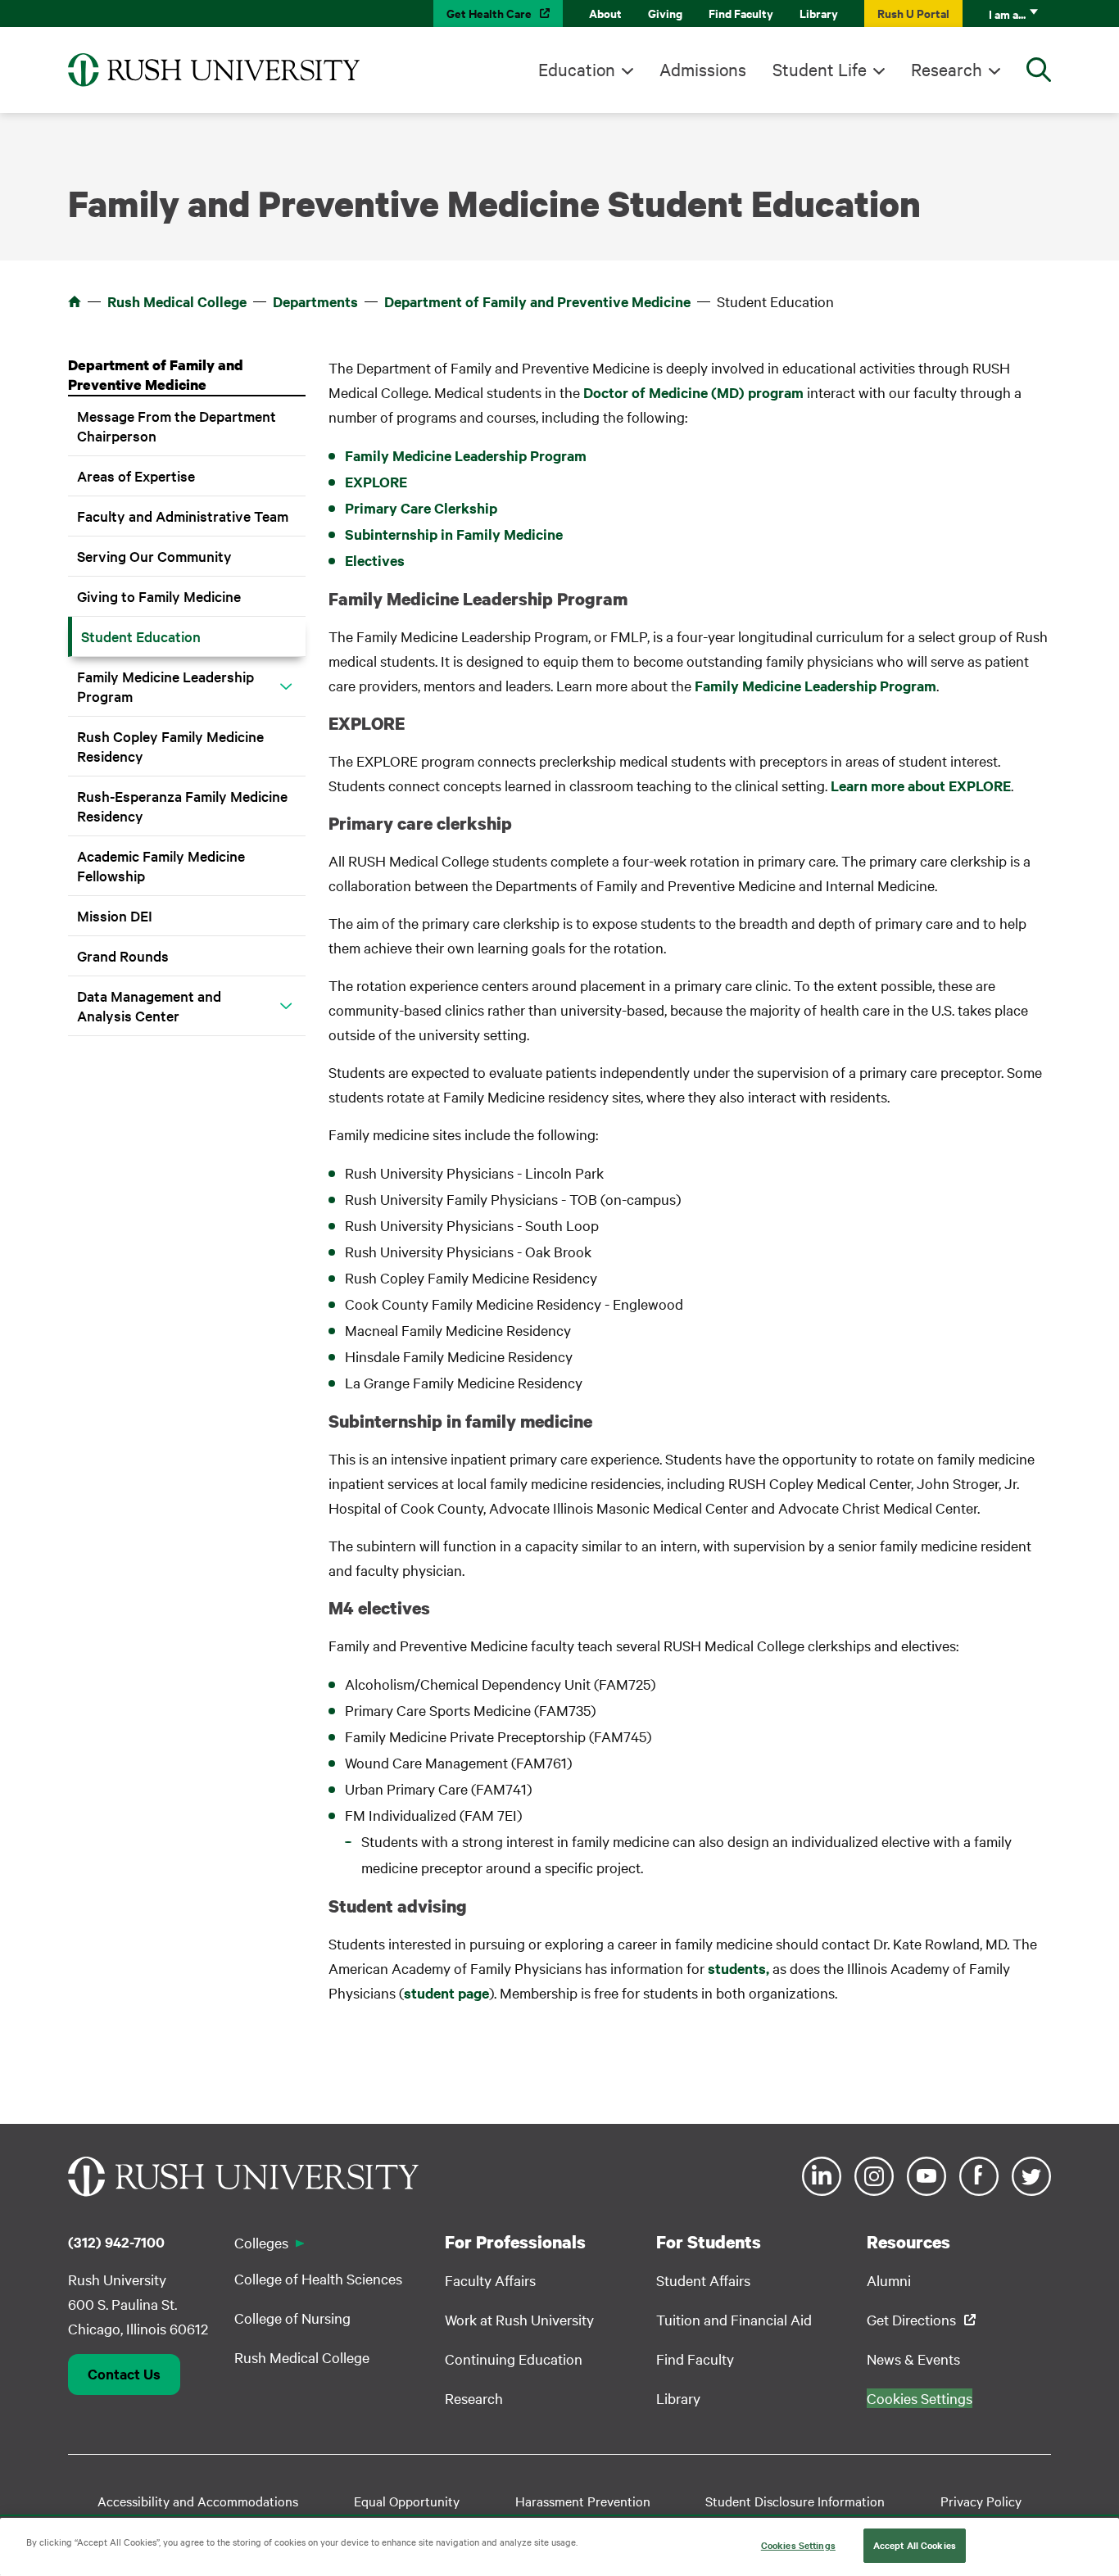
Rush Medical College (177, 301)
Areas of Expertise (136, 475)
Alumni (889, 2280)
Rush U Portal (913, 13)
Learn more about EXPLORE (921, 785)
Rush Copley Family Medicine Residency (170, 746)
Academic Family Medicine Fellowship (161, 865)
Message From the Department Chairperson (177, 426)
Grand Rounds (123, 955)
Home (75, 301)
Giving (665, 13)
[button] (286, 686)
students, (740, 1968)
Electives (375, 560)
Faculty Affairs (490, 2280)
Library (819, 13)
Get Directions (911, 2319)
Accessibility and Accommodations (198, 2501)
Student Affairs (703, 2280)
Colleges (261, 2242)
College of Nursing (292, 2318)
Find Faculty (741, 13)
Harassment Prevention (583, 2501)
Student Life (820, 69)
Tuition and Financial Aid (734, 2319)
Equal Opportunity (407, 2501)
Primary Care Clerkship (421, 508)
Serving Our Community (154, 556)
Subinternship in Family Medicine (454, 534)
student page (446, 1993)
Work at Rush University (519, 2319)
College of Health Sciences (318, 2278)
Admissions (703, 69)
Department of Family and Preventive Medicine (537, 301)
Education (577, 69)
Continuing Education (514, 2359)
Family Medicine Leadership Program (165, 686)
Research (947, 69)
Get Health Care (489, 13)
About (605, 13)
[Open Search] (1039, 70)
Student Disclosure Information (795, 2501)
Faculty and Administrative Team (183, 516)
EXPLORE (376, 482)
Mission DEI (115, 915)
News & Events (913, 2359)
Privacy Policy (981, 2501)
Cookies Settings (798, 2545)
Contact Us (124, 2374)
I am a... (1007, 14)
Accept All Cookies (915, 2545)
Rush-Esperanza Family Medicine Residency (182, 806)
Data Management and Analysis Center (149, 1005)
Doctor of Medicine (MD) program (693, 392)
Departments (315, 301)
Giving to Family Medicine (159, 596)
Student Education (141, 636)
